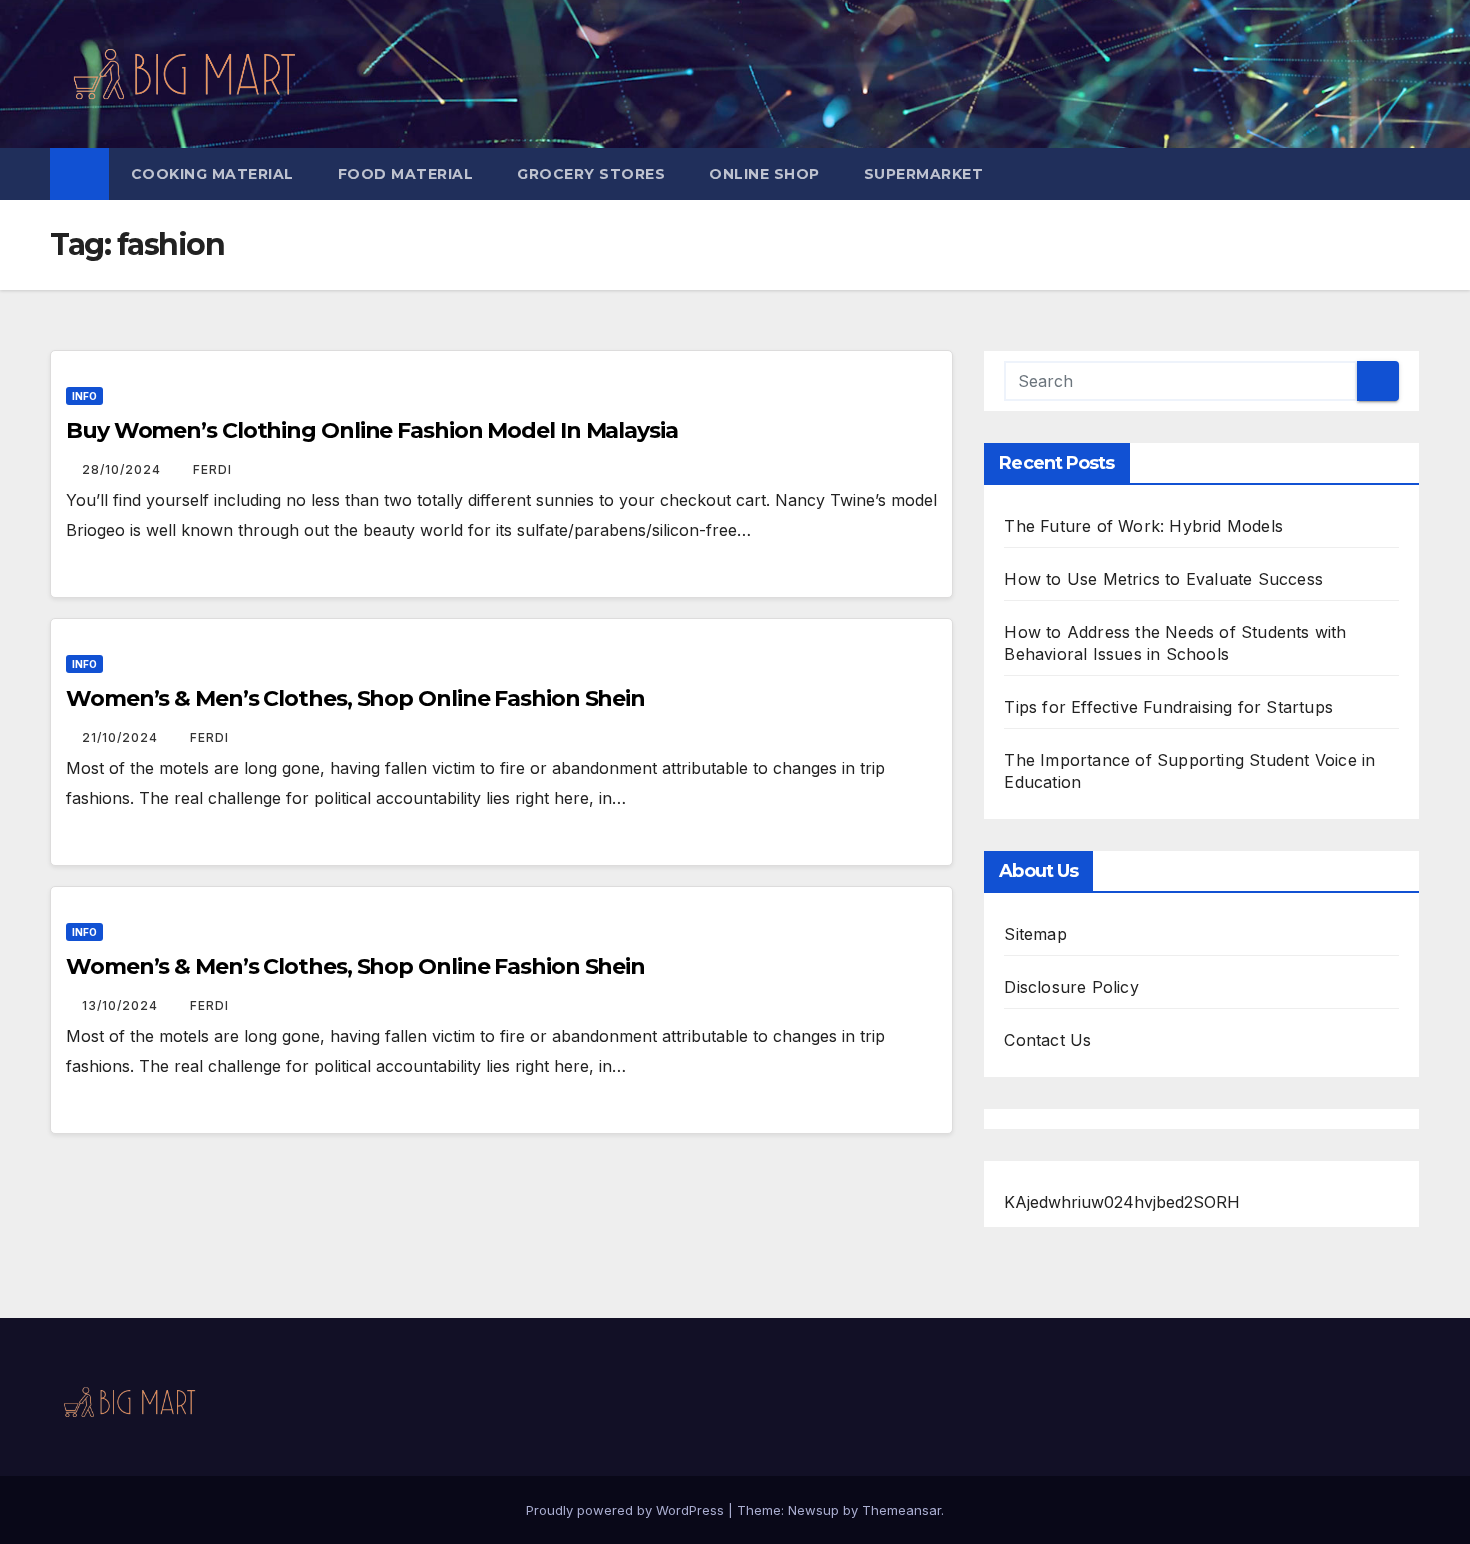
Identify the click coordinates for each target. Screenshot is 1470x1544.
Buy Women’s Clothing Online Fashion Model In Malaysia (372, 430)
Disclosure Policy (1071, 987)
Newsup (813, 1510)
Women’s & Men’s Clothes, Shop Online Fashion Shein (355, 698)
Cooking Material (212, 174)
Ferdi (212, 469)
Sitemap (1035, 934)
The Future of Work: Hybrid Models (1143, 526)
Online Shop (764, 174)
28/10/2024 (123, 469)
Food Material (406, 174)
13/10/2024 (122, 1005)
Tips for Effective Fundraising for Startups (1168, 707)
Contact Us (1047, 1040)
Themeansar (901, 1510)
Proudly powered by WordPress (627, 1510)
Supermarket (924, 174)
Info (84, 396)
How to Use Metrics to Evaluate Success (1163, 579)
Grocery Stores (591, 174)
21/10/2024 (122, 737)
